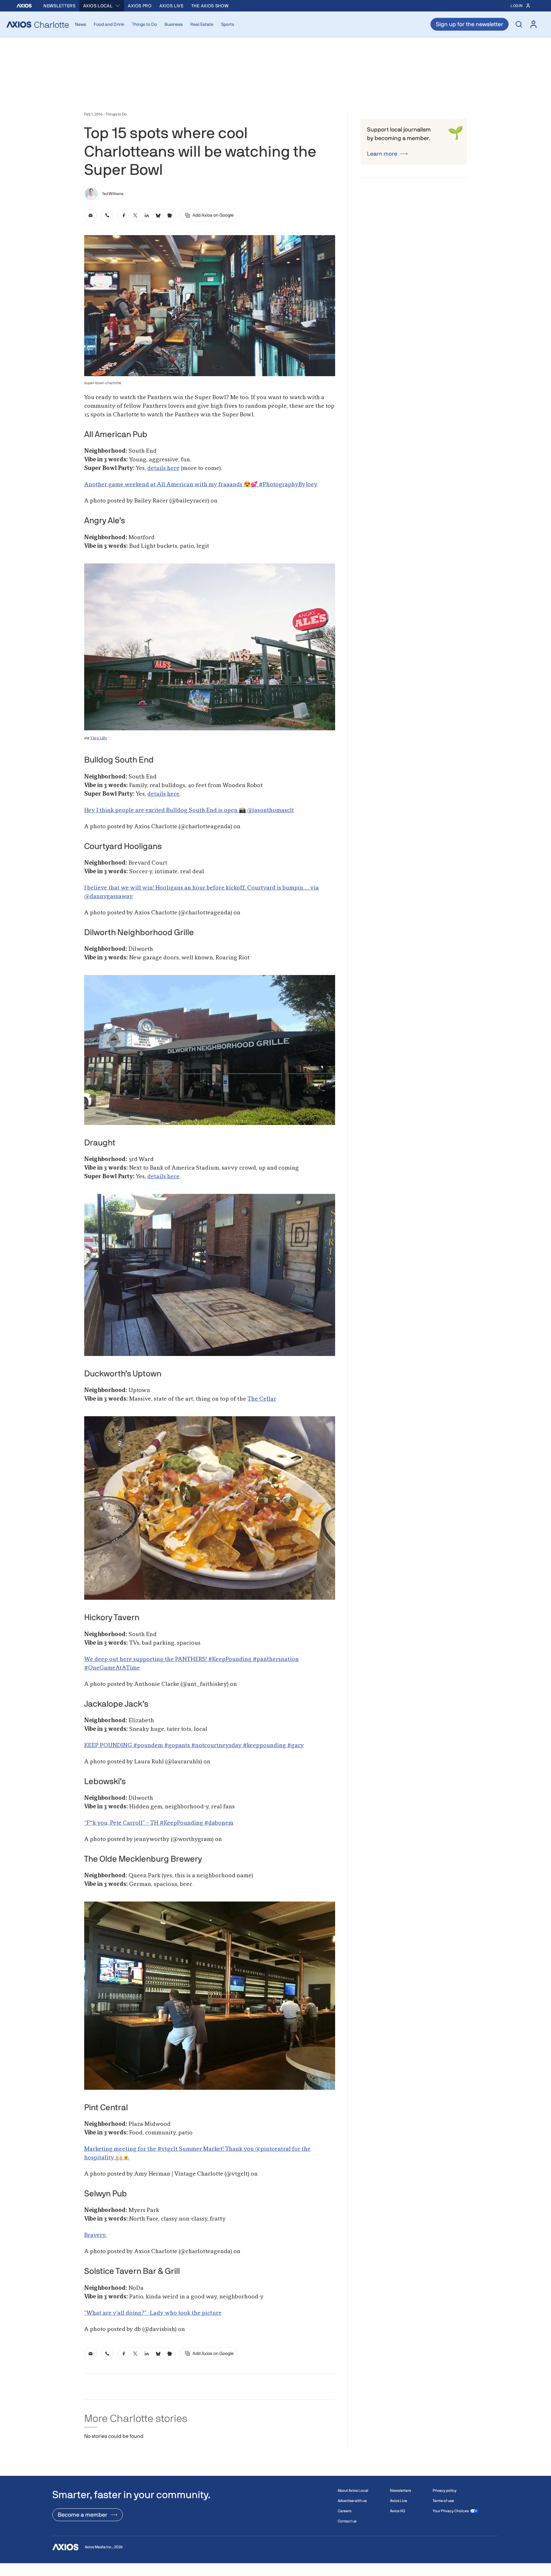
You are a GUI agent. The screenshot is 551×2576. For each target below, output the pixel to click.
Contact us (347, 2521)
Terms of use (443, 2501)
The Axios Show (210, 6)
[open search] (519, 24)
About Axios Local (353, 2490)
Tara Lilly (99, 738)
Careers (345, 2511)
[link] (91, 215)
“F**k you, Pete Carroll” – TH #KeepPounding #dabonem (159, 1823)
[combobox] (102, 6)
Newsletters (59, 6)
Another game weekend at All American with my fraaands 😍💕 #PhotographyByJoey (201, 485)
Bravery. (95, 2235)
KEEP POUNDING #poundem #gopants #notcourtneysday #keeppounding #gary (194, 1746)
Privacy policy (445, 2490)
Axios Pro (140, 6)
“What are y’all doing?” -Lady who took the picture (153, 2313)
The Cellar (262, 1399)
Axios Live (172, 6)
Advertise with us (352, 2501)
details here (163, 468)
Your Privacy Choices (451, 2511)
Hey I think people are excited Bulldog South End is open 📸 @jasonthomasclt (189, 810)
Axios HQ (397, 2511)
